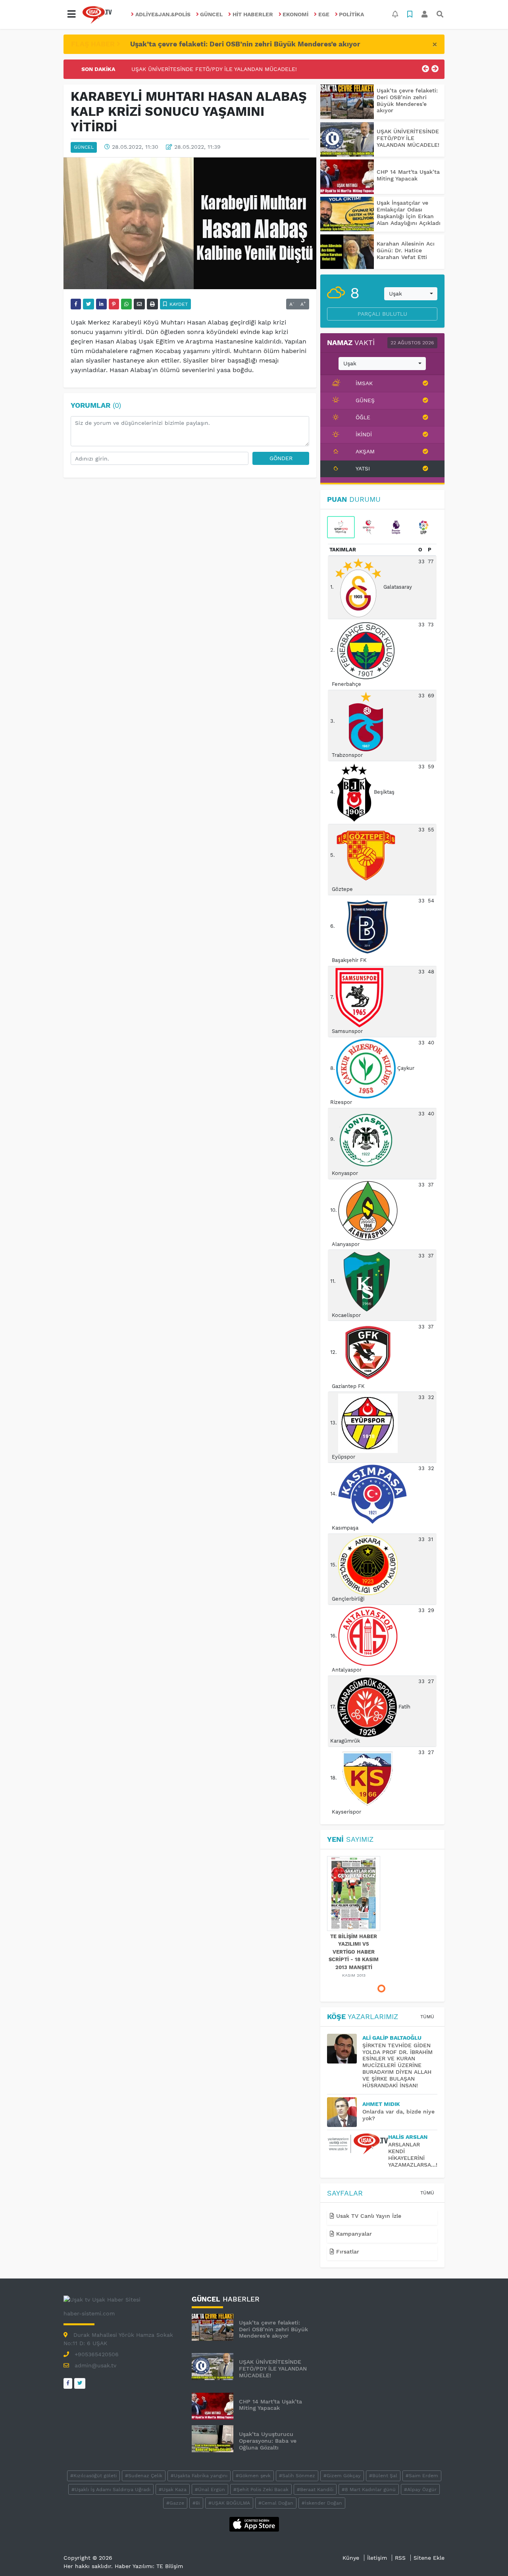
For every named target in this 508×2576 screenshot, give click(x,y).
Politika (351, 14)
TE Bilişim (170, 2566)
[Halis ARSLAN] (358, 2144)
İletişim (377, 2558)
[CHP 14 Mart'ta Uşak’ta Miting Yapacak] (347, 177)
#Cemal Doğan (276, 2503)
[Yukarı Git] (487, 2556)
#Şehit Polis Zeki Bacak (261, 2490)
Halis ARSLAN (408, 2137)
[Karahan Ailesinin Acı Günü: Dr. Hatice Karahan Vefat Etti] (347, 252)
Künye (351, 2558)
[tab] (341, 527)
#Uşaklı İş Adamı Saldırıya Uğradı (111, 2490)
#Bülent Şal (383, 2476)
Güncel (211, 14)
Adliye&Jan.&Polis (163, 14)
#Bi (196, 2503)
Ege (324, 14)
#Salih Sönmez (297, 2476)
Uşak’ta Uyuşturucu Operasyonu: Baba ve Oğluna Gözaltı (268, 2441)
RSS (400, 2558)
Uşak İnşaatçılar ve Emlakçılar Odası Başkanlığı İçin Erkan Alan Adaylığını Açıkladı (409, 213)
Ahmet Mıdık (381, 2104)
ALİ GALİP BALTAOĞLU (392, 2038)
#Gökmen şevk (253, 2476)
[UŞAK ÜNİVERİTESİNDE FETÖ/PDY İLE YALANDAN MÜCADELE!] (347, 139)
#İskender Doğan (322, 2503)
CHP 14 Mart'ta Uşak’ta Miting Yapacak (408, 175)
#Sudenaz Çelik (144, 2476)
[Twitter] (80, 2383)
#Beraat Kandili (315, 2490)
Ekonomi (295, 14)
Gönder (281, 458)
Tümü (427, 2017)
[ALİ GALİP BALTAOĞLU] (345, 2049)
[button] (71, 14)
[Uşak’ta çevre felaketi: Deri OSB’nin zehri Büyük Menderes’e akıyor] (347, 102)
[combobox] (411, 294)
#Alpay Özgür (420, 2490)
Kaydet (178, 304)
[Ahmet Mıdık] (345, 2112)
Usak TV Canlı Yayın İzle (368, 2216)
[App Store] (254, 2524)
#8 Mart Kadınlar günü (369, 2490)
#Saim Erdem (422, 2476)
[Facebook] (68, 2383)
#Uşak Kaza (173, 2490)
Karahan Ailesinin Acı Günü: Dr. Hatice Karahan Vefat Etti (406, 250)
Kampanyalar (353, 2234)
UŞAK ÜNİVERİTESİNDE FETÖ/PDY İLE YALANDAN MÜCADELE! (214, 65)
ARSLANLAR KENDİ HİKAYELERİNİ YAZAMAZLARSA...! (413, 2154)
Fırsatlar (347, 2252)
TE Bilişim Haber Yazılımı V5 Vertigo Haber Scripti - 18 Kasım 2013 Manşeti (354, 1952)
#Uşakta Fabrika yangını (199, 2476)
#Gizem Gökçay (342, 2476)
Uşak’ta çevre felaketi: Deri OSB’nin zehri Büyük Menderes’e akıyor (245, 44)
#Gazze (175, 2503)
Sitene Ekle (429, 2558)
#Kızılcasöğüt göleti (93, 2476)
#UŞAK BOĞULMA (229, 2503)
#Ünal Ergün (210, 2490)
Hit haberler (253, 14)
